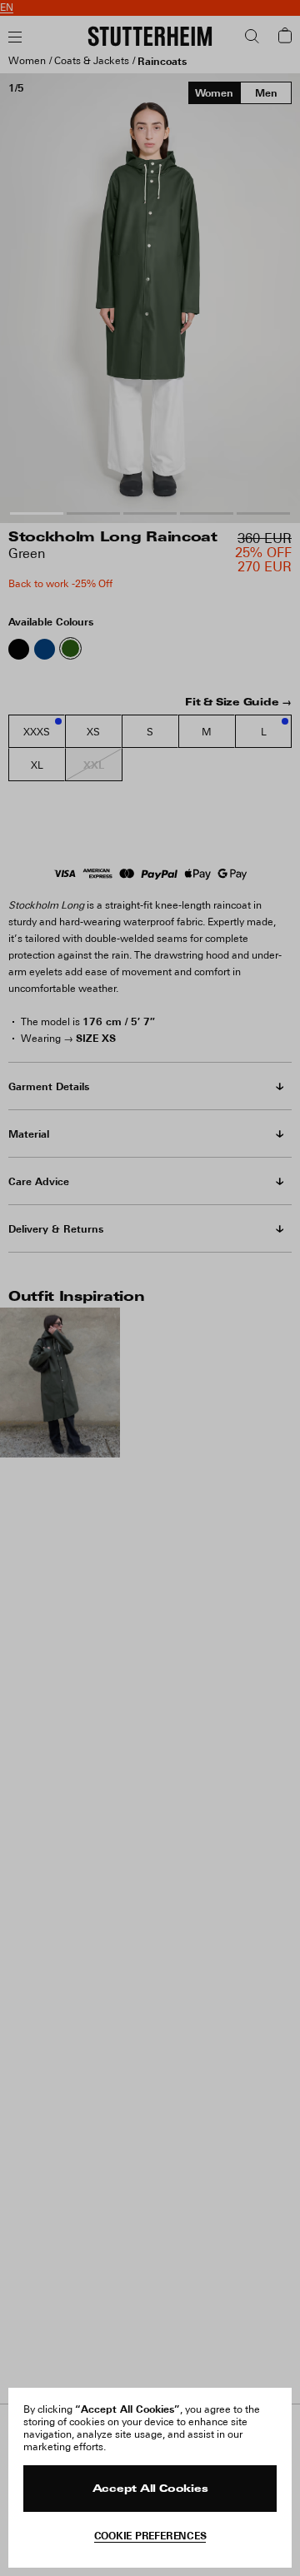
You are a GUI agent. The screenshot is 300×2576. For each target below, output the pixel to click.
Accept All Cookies (150, 2489)
